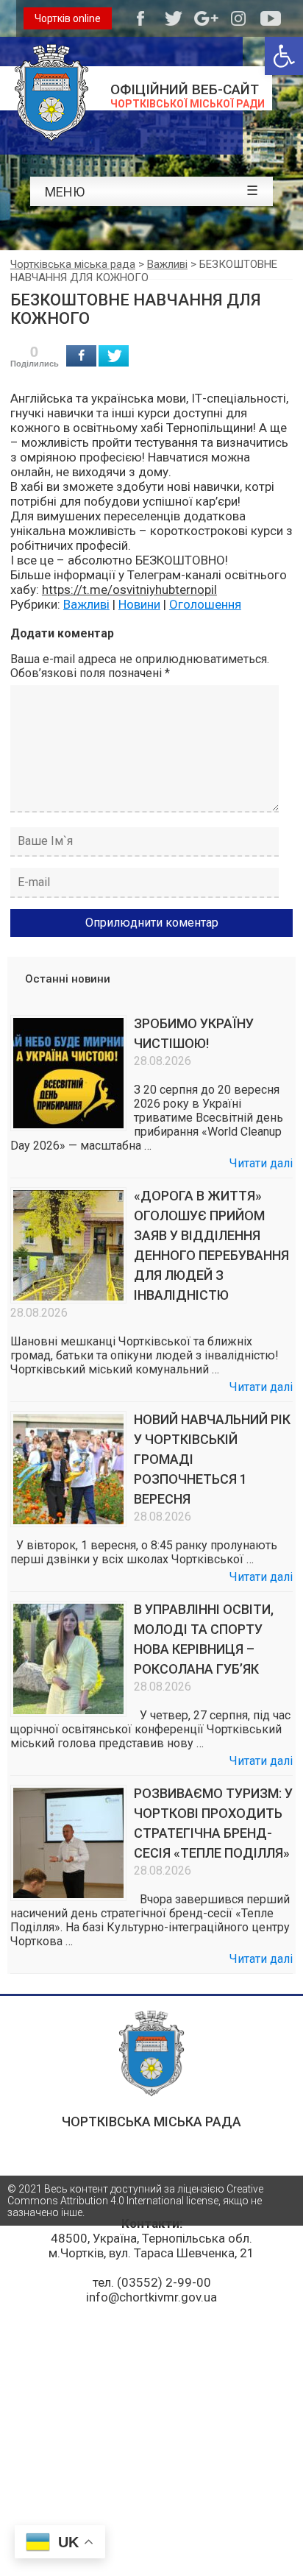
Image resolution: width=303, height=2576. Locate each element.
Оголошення (205, 604)
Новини (139, 604)
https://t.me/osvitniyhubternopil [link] (129, 590)
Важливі (86, 604)
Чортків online (68, 18)
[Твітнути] (114, 356)
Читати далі (261, 1163)
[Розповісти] (81, 356)
